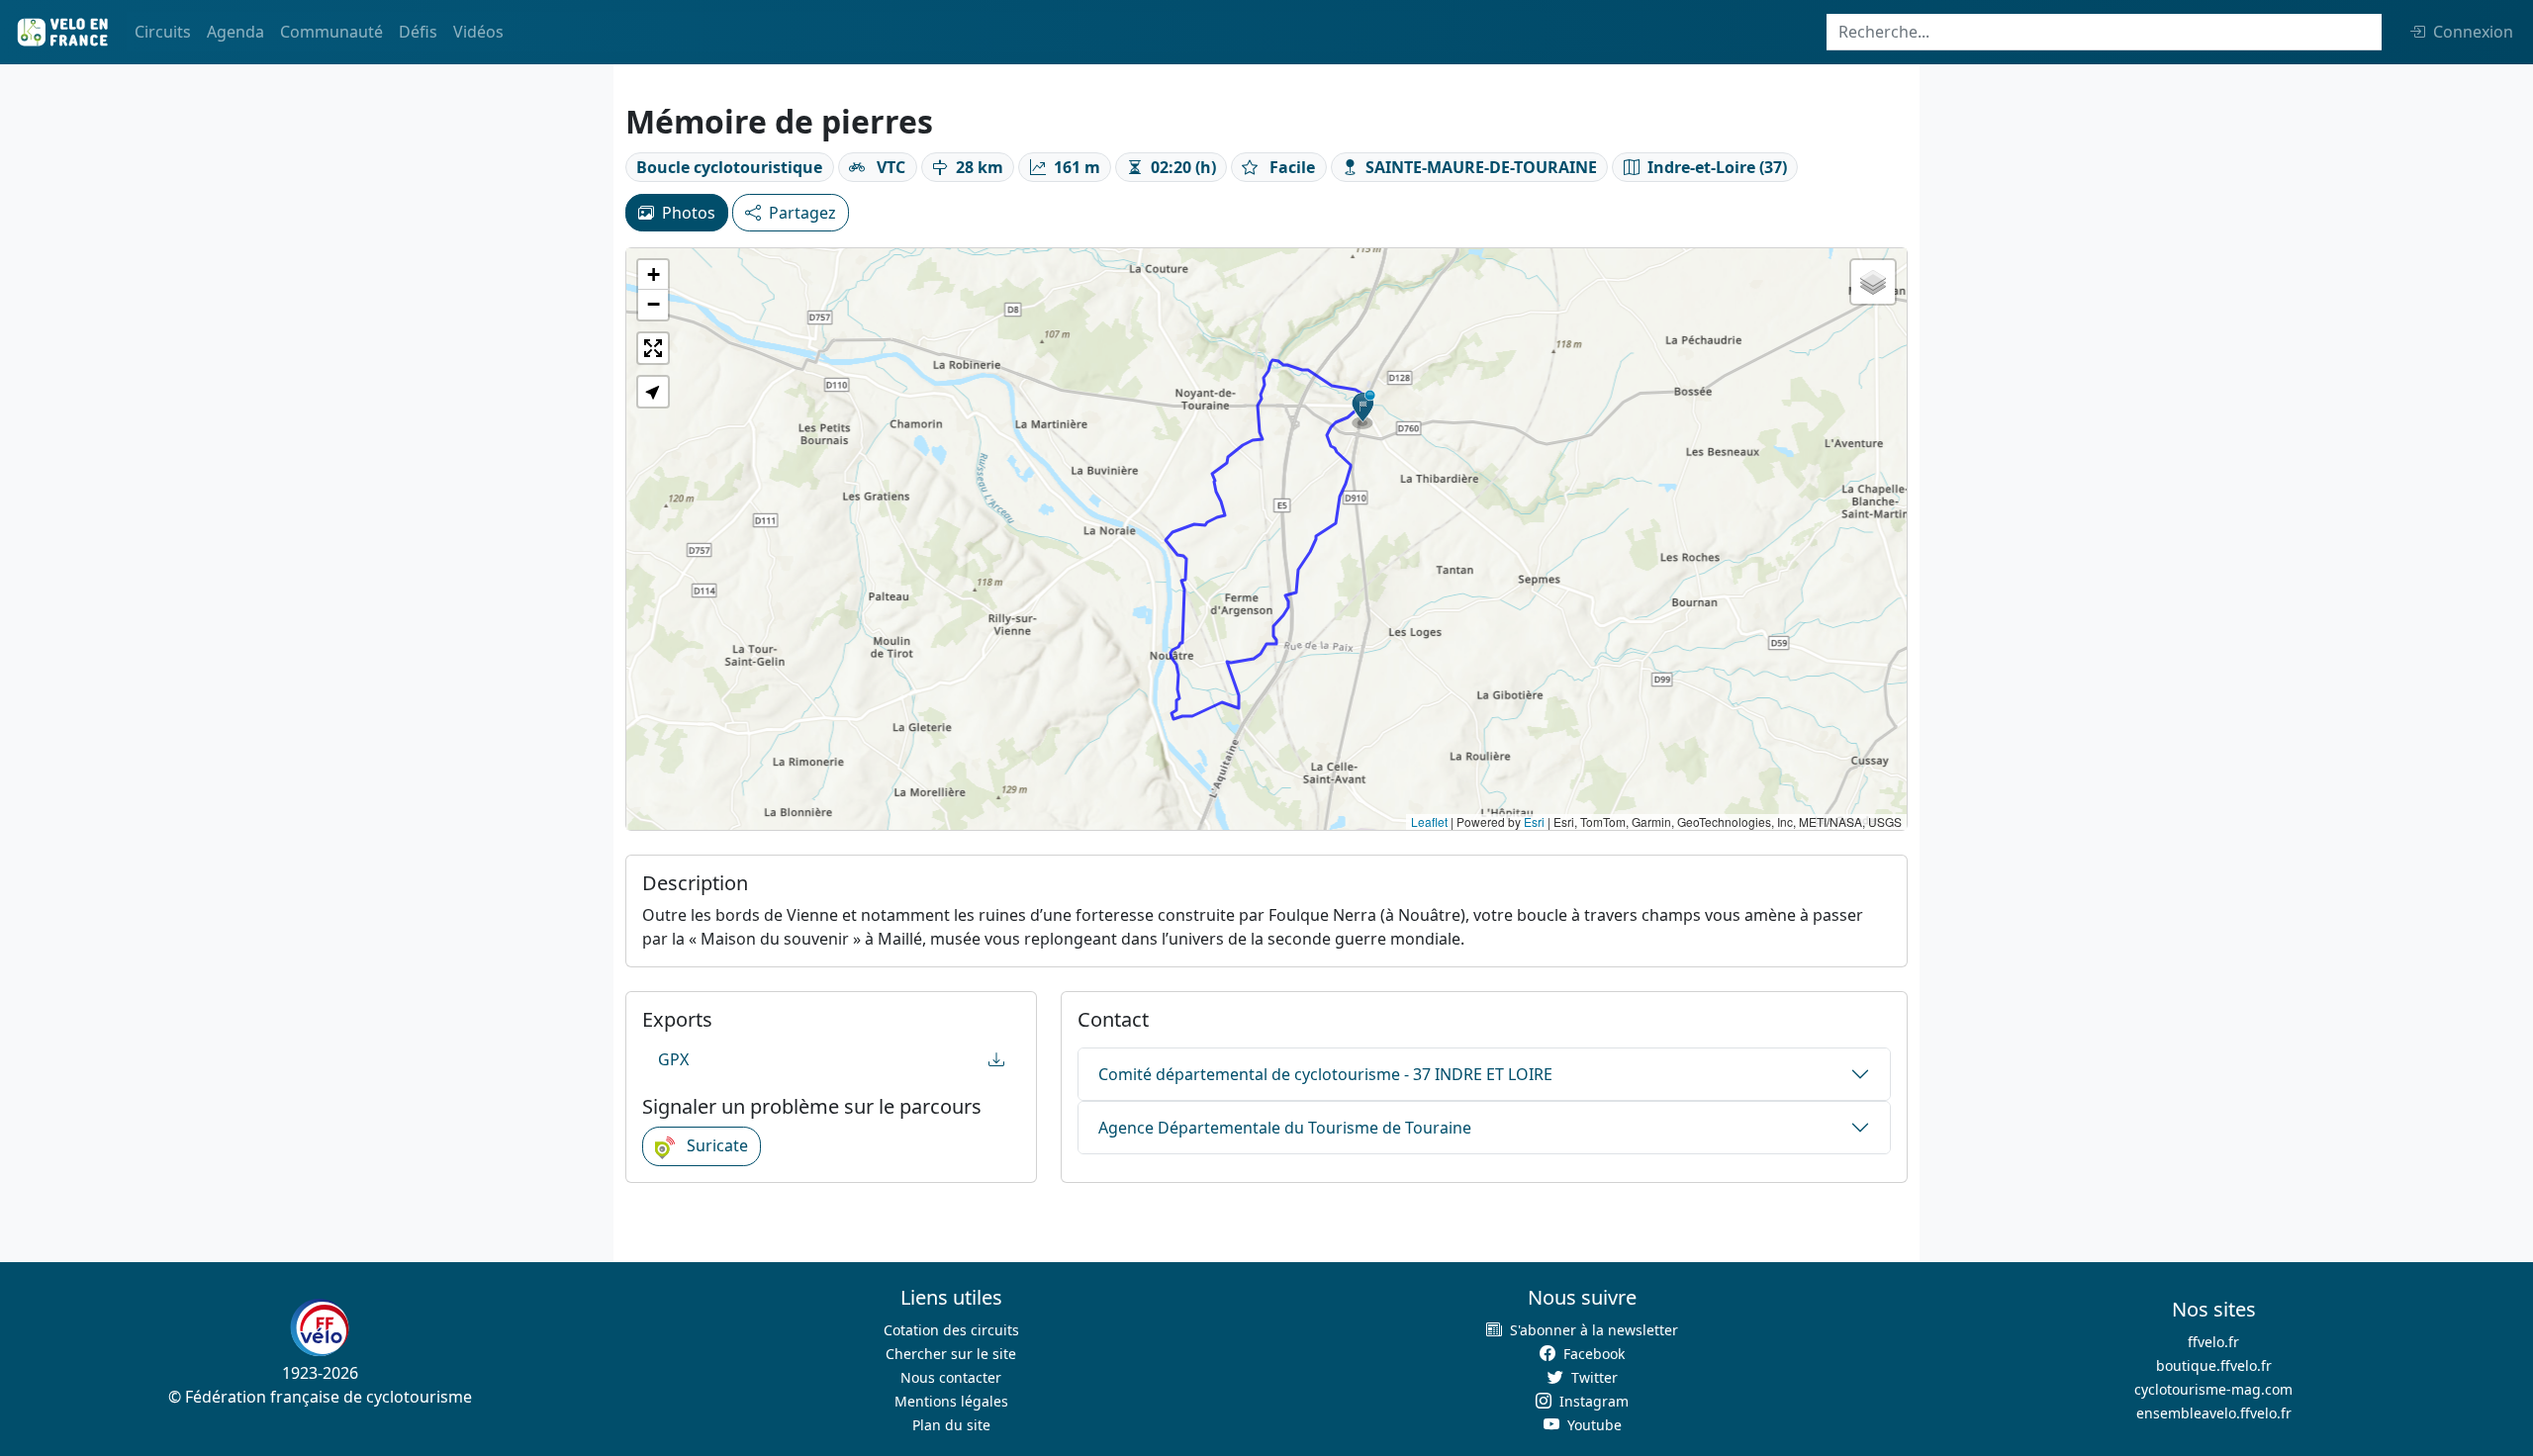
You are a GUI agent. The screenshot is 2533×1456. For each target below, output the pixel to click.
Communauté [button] (331, 32)
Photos (689, 213)
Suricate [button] (715, 1145)
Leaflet (1429, 821)
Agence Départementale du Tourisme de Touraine (1285, 1128)
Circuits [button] (163, 32)
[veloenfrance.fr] (61, 32)
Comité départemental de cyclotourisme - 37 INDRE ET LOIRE (1325, 1074)
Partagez (802, 213)
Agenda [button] (235, 32)
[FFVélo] (320, 1327)
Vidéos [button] (478, 32)
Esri (1534, 821)
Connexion (2473, 32)
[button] (1363, 409)
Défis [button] (418, 32)
